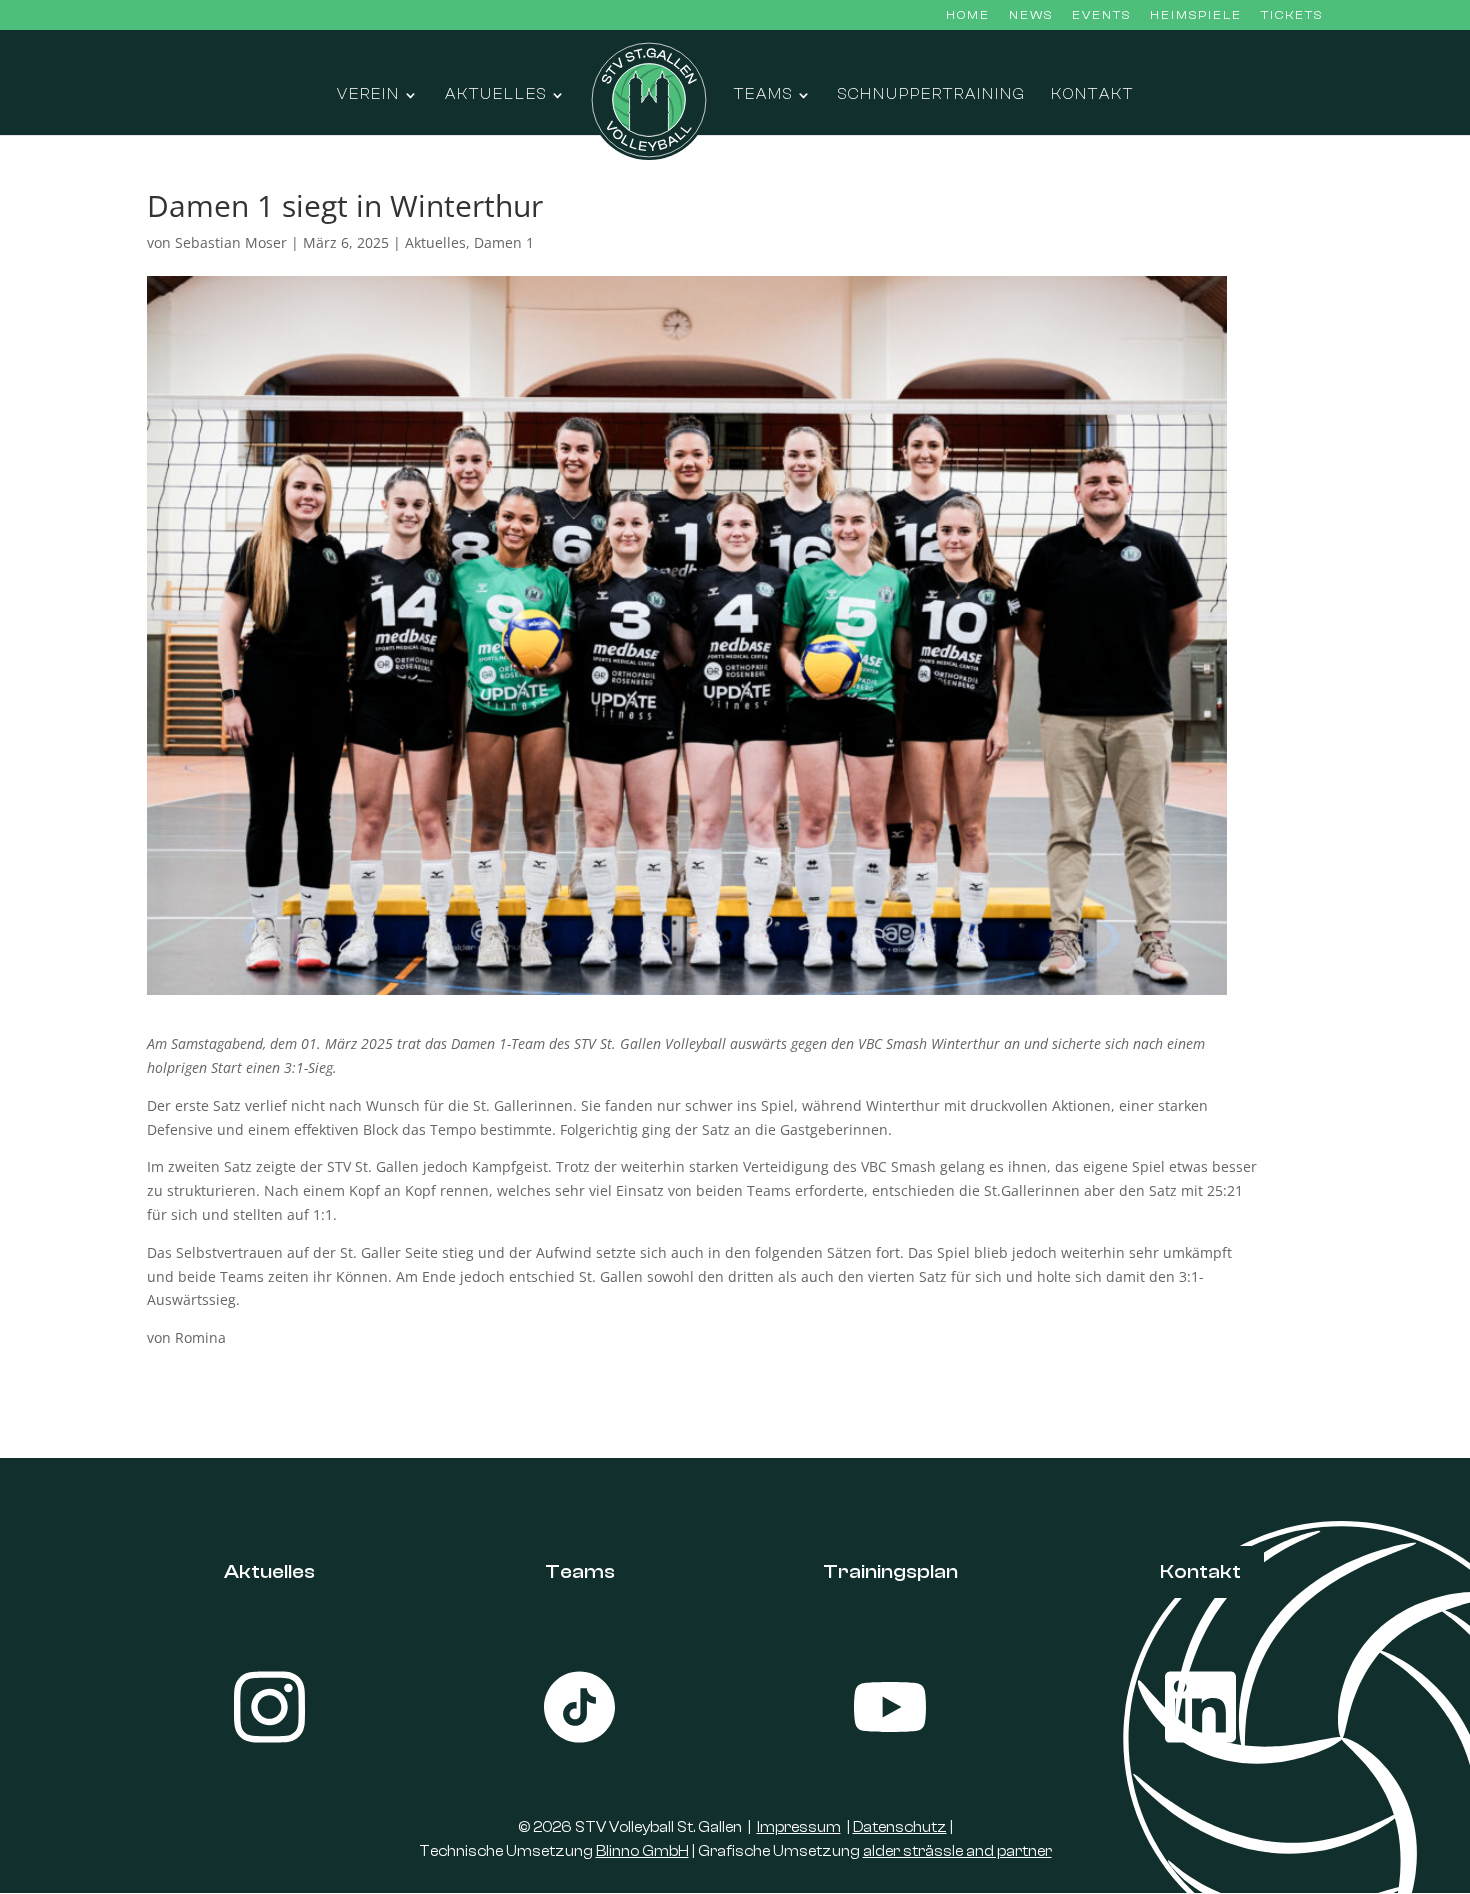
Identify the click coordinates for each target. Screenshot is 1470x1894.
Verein (368, 95)
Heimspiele (1196, 15)
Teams (763, 95)
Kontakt (1092, 95)
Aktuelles (496, 95)
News (1031, 15)
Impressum (799, 1827)
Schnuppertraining (932, 95)
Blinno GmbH (642, 1851)
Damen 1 (504, 242)
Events (1101, 15)
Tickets (1292, 15)
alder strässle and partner (957, 1851)
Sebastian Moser (231, 242)
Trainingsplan (890, 1571)
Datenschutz (900, 1827)
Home (968, 15)
